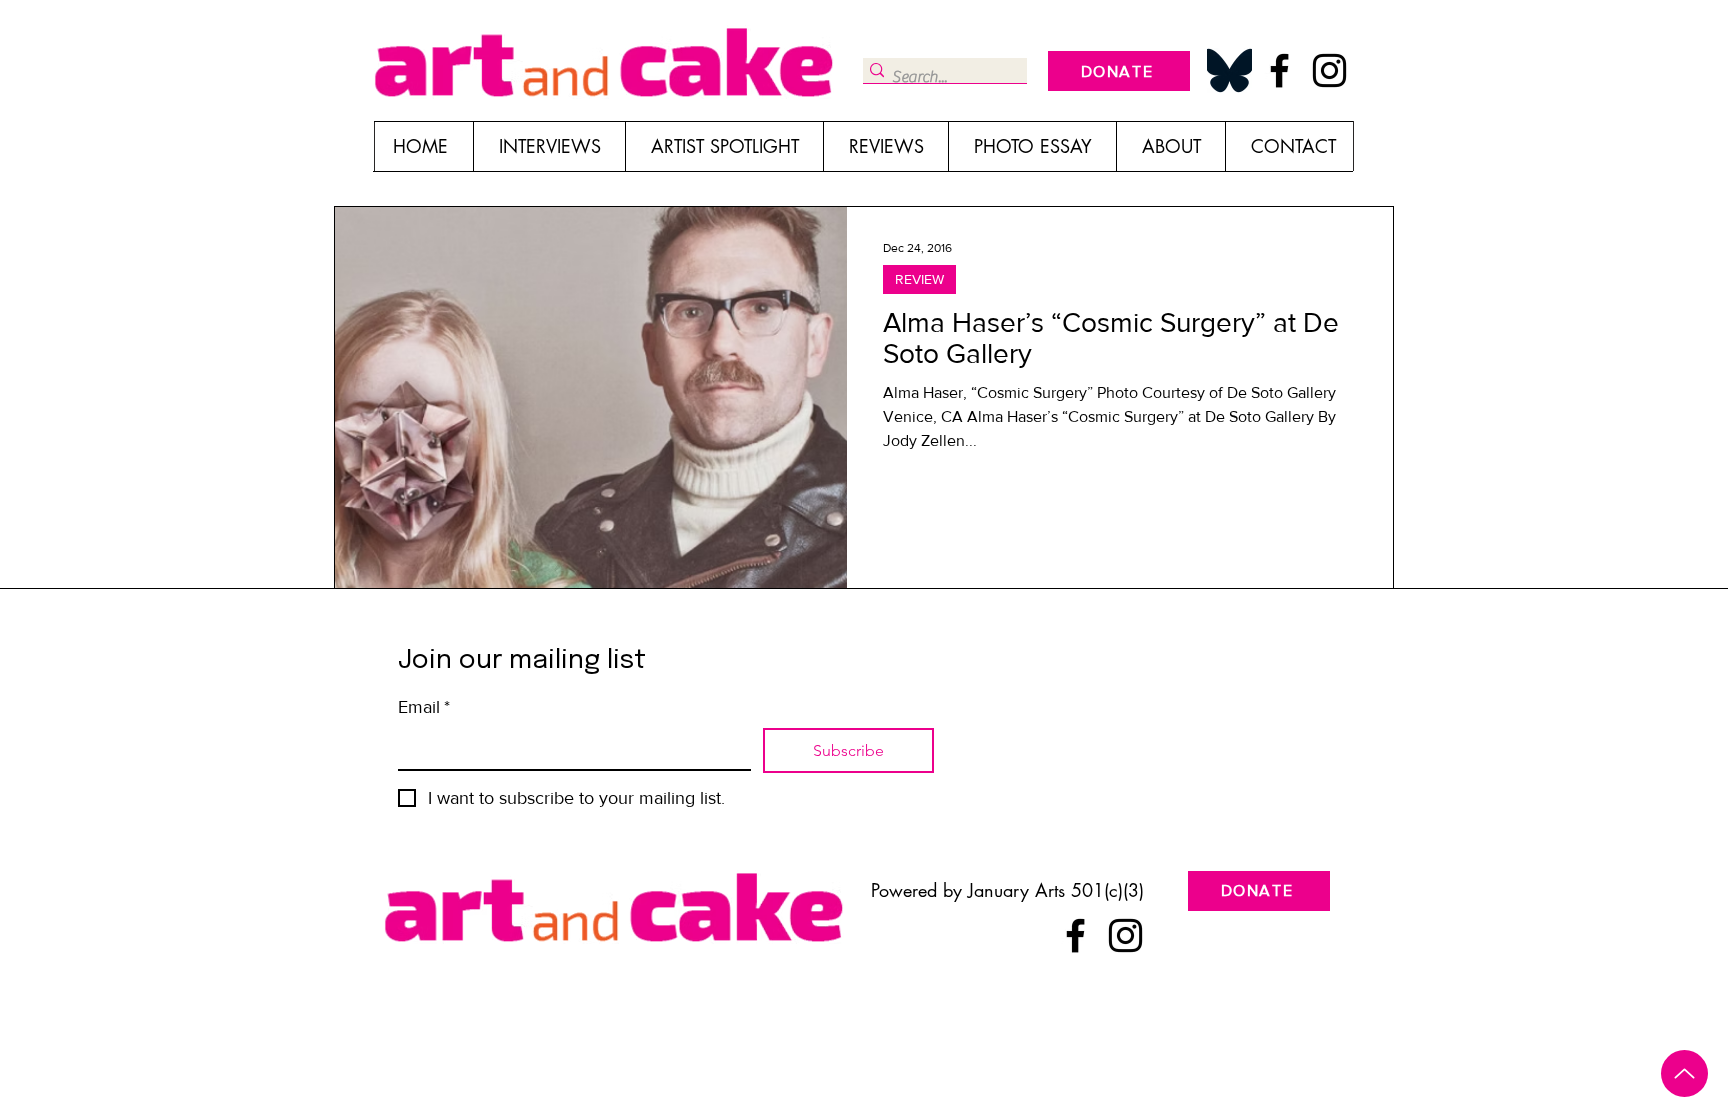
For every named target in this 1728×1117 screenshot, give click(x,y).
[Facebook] (1279, 70)
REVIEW (919, 279)
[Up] (1684, 1073)
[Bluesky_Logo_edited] (1229, 70)
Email (424, 707)
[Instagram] (1329, 70)
